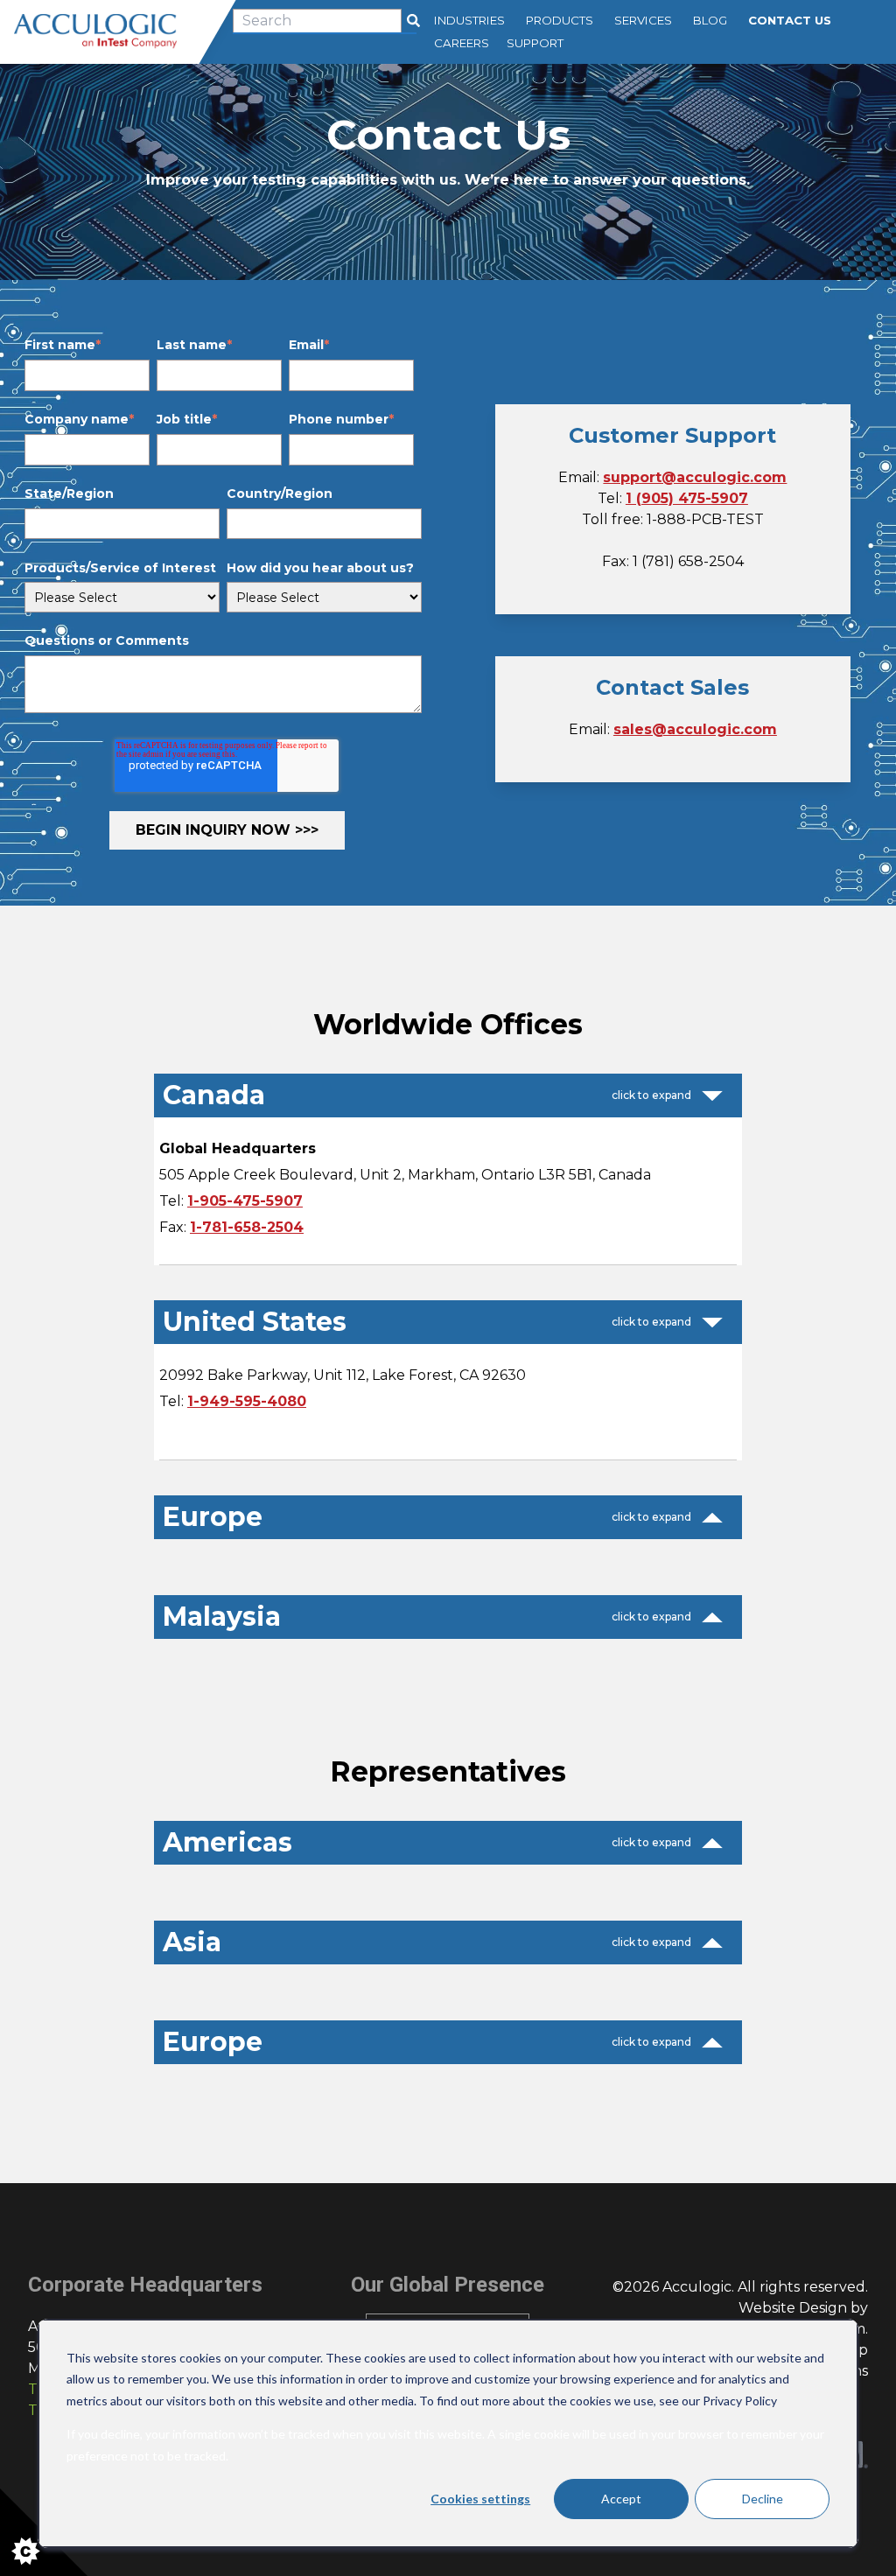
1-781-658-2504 (247, 1227)
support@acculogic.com (695, 477)
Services (643, 20)
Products (560, 20)
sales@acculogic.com (695, 729)
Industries (469, 20)
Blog (710, 20)
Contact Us (790, 20)
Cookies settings (480, 2499)
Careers (462, 43)
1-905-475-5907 (245, 1201)
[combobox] (317, 21)
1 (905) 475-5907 (687, 498)
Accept (621, 2499)
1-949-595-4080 (247, 1401)
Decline (763, 2499)
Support (535, 43)
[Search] (413, 21)
